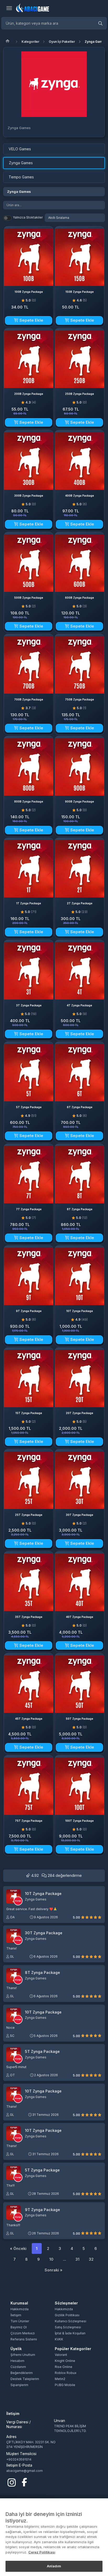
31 (77, 2259)
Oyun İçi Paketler (62, 42)
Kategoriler (30, 42)
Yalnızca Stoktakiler (28, 217)
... (64, 2259)
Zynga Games (95, 42)
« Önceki (18, 2248)
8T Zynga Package (42, 1973)
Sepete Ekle (31, 320)
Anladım (54, 2566)
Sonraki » (53, 2270)
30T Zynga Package (44, 1933)
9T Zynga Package (42, 2210)
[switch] (7, 218)
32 (91, 2259)
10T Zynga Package (43, 1894)
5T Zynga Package (42, 2052)
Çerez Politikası (42, 2552)
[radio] (83, 1917)
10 (51, 2259)
